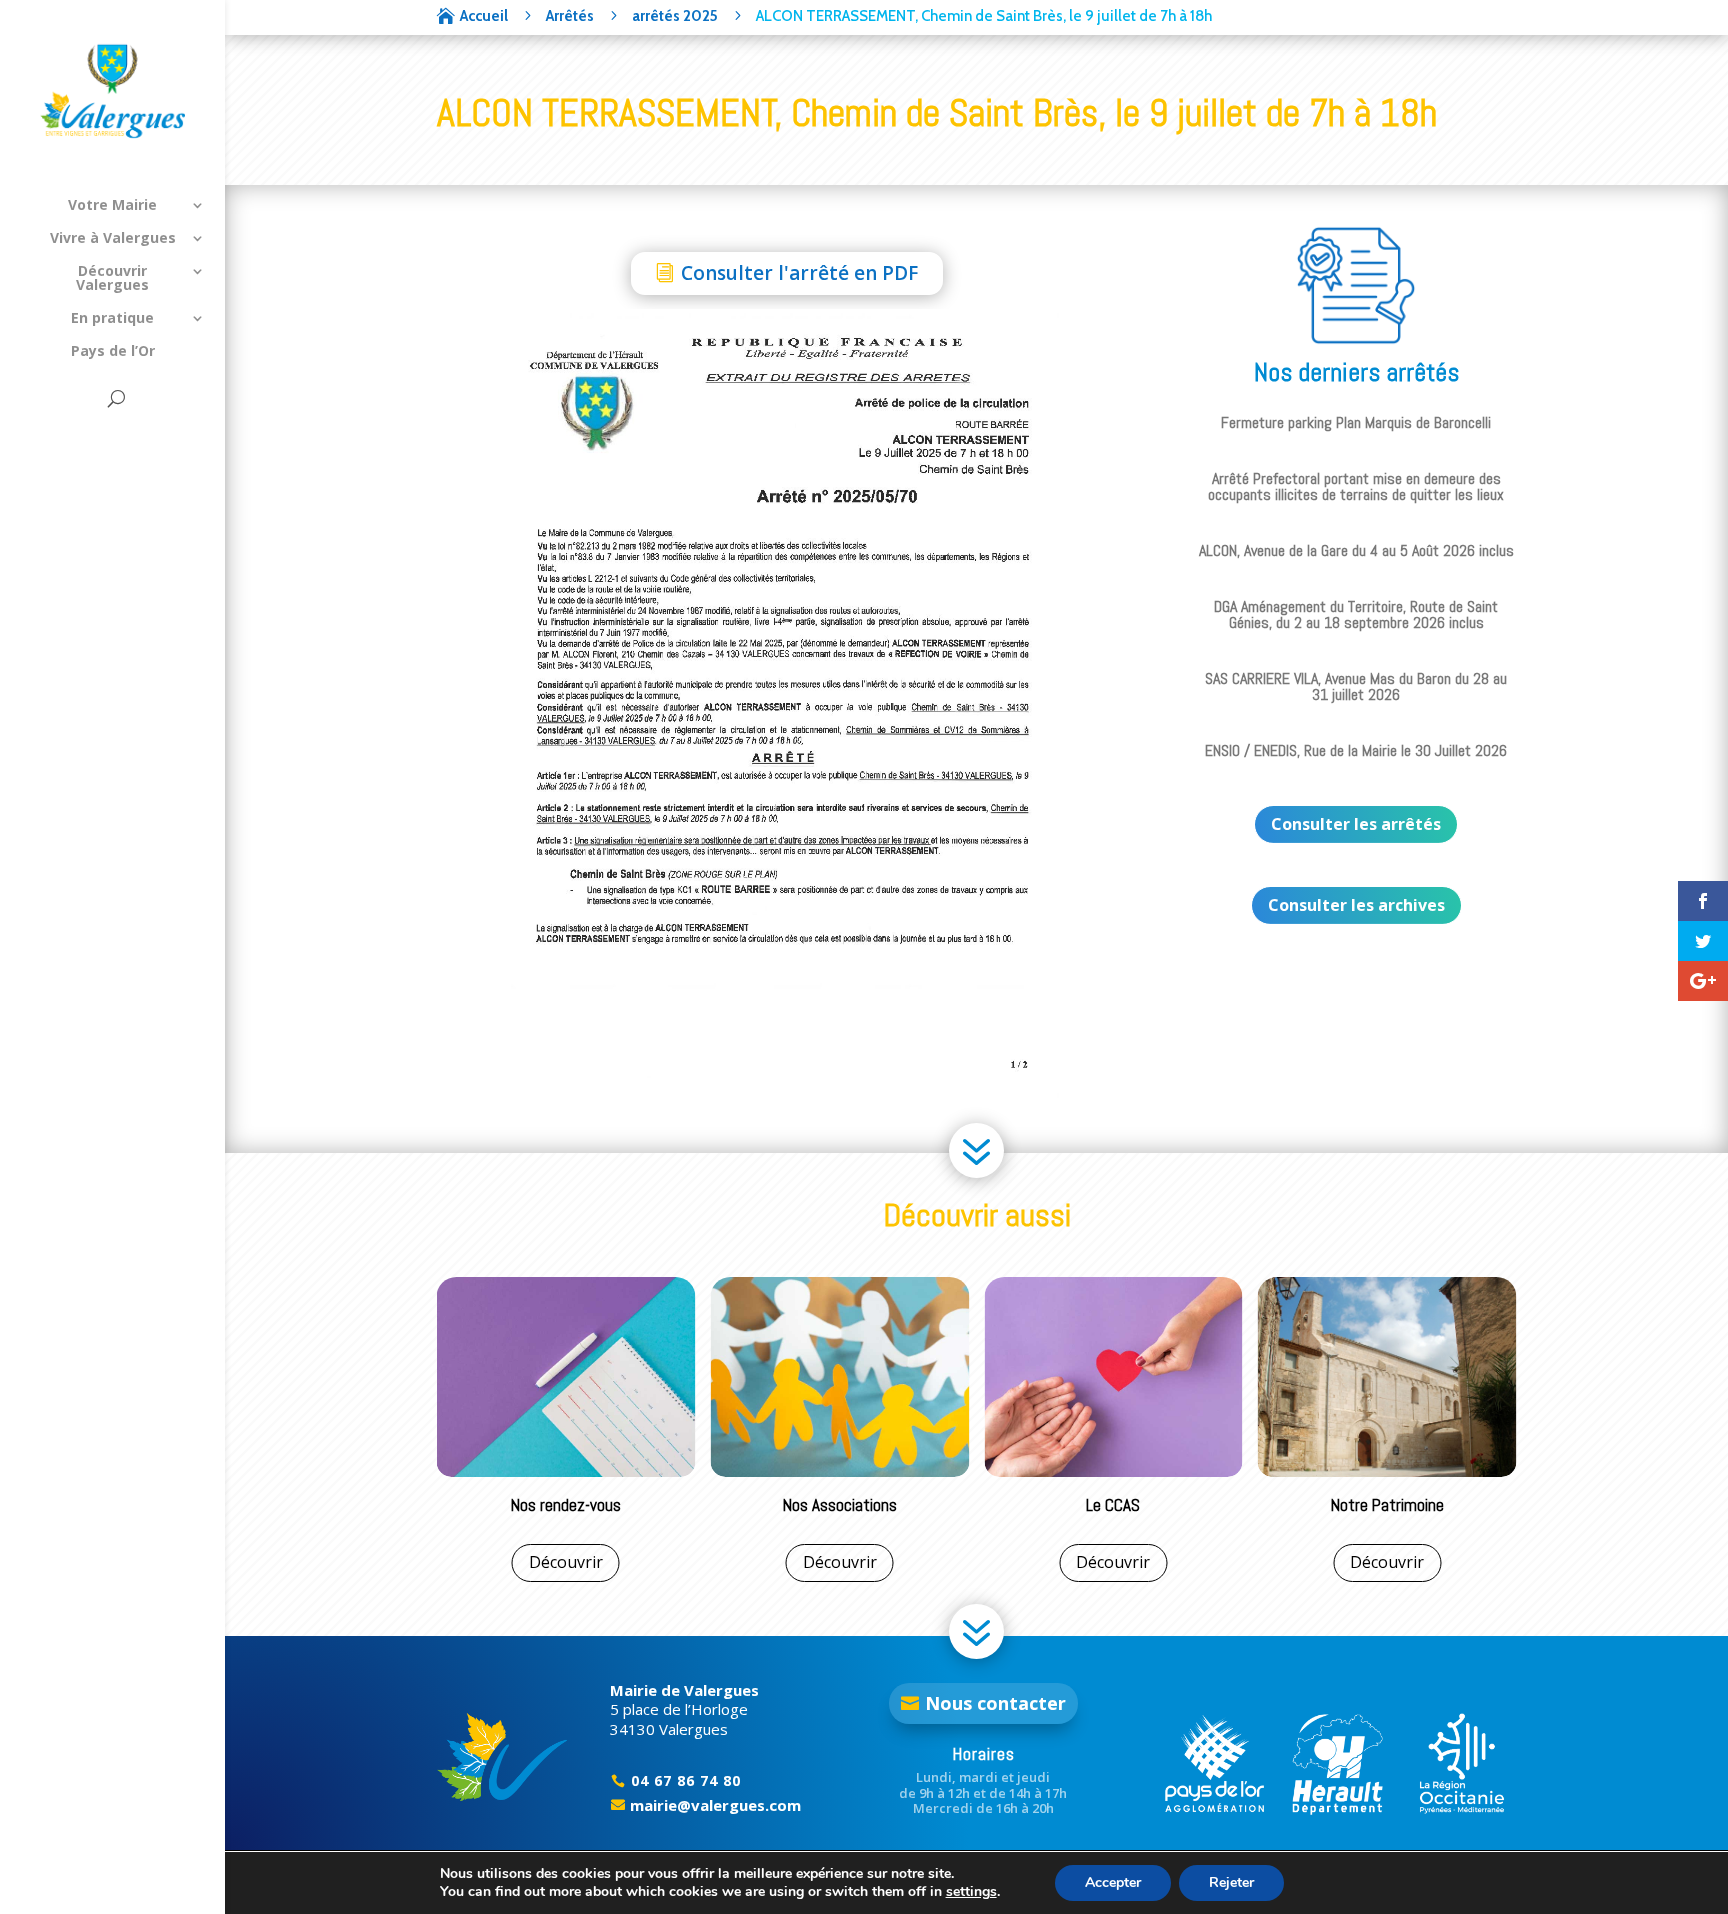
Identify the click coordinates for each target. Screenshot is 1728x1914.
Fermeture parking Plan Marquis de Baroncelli (1356, 422)
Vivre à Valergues (113, 239)
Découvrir (566, 1562)
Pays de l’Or (113, 352)
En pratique (112, 319)
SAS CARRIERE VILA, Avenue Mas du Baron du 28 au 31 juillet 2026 (1356, 686)
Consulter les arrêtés (1356, 824)
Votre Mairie (112, 206)
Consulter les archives (1356, 905)
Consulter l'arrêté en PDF (799, 273)
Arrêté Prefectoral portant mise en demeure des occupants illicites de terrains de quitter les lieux (1356, 486)
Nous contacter (995, 1703)
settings (971, 1892)
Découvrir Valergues (112, 279)
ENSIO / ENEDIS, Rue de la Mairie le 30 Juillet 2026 (1356, 750)
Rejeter (1231, 1882)
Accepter (1113, 1882)
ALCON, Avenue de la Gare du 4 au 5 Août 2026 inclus (1356, 550)
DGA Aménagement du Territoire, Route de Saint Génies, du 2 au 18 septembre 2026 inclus (1356, 614)
